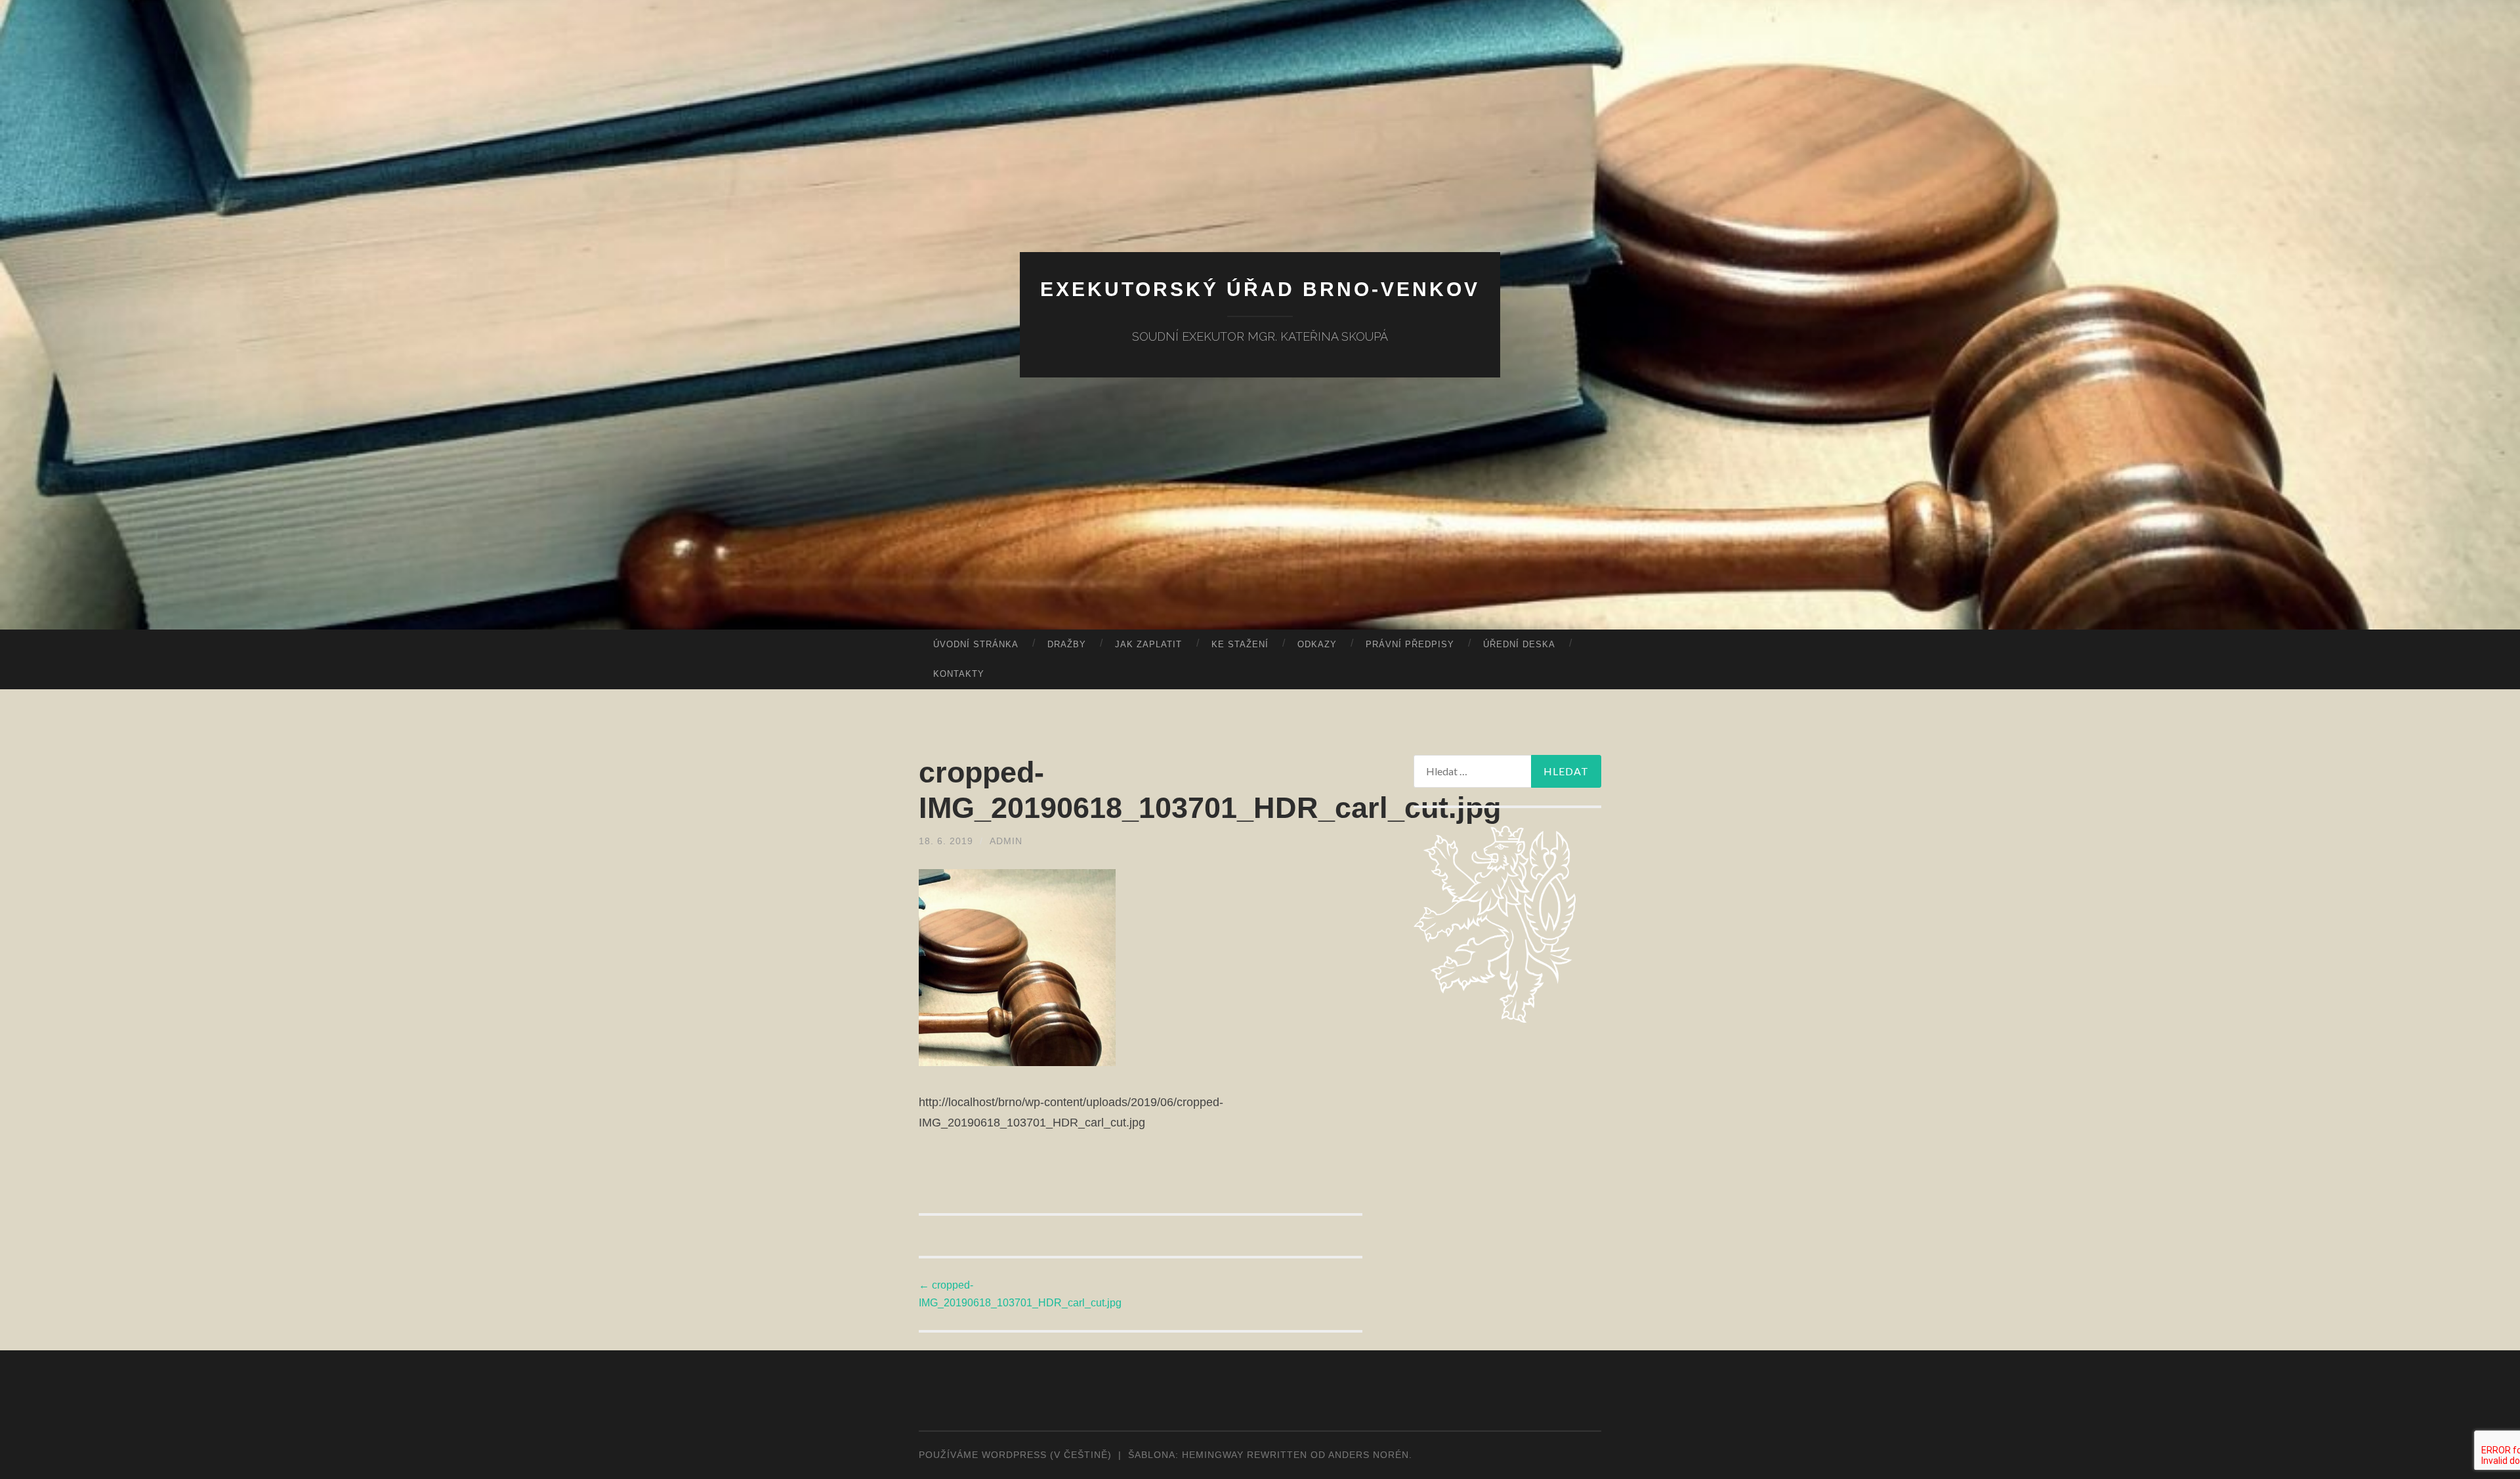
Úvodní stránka (976, 644)
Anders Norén (1369, 1455)
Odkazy (1317, 644)
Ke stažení (1240, 644)
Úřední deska (1519, 644)
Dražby (1067, 644)
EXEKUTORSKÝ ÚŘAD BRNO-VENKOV (1260, 289)
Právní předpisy (1410, 644)
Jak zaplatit (1148, 644)
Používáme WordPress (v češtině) (1015, 1455)
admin (1006, 841)
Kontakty (959, 674)
